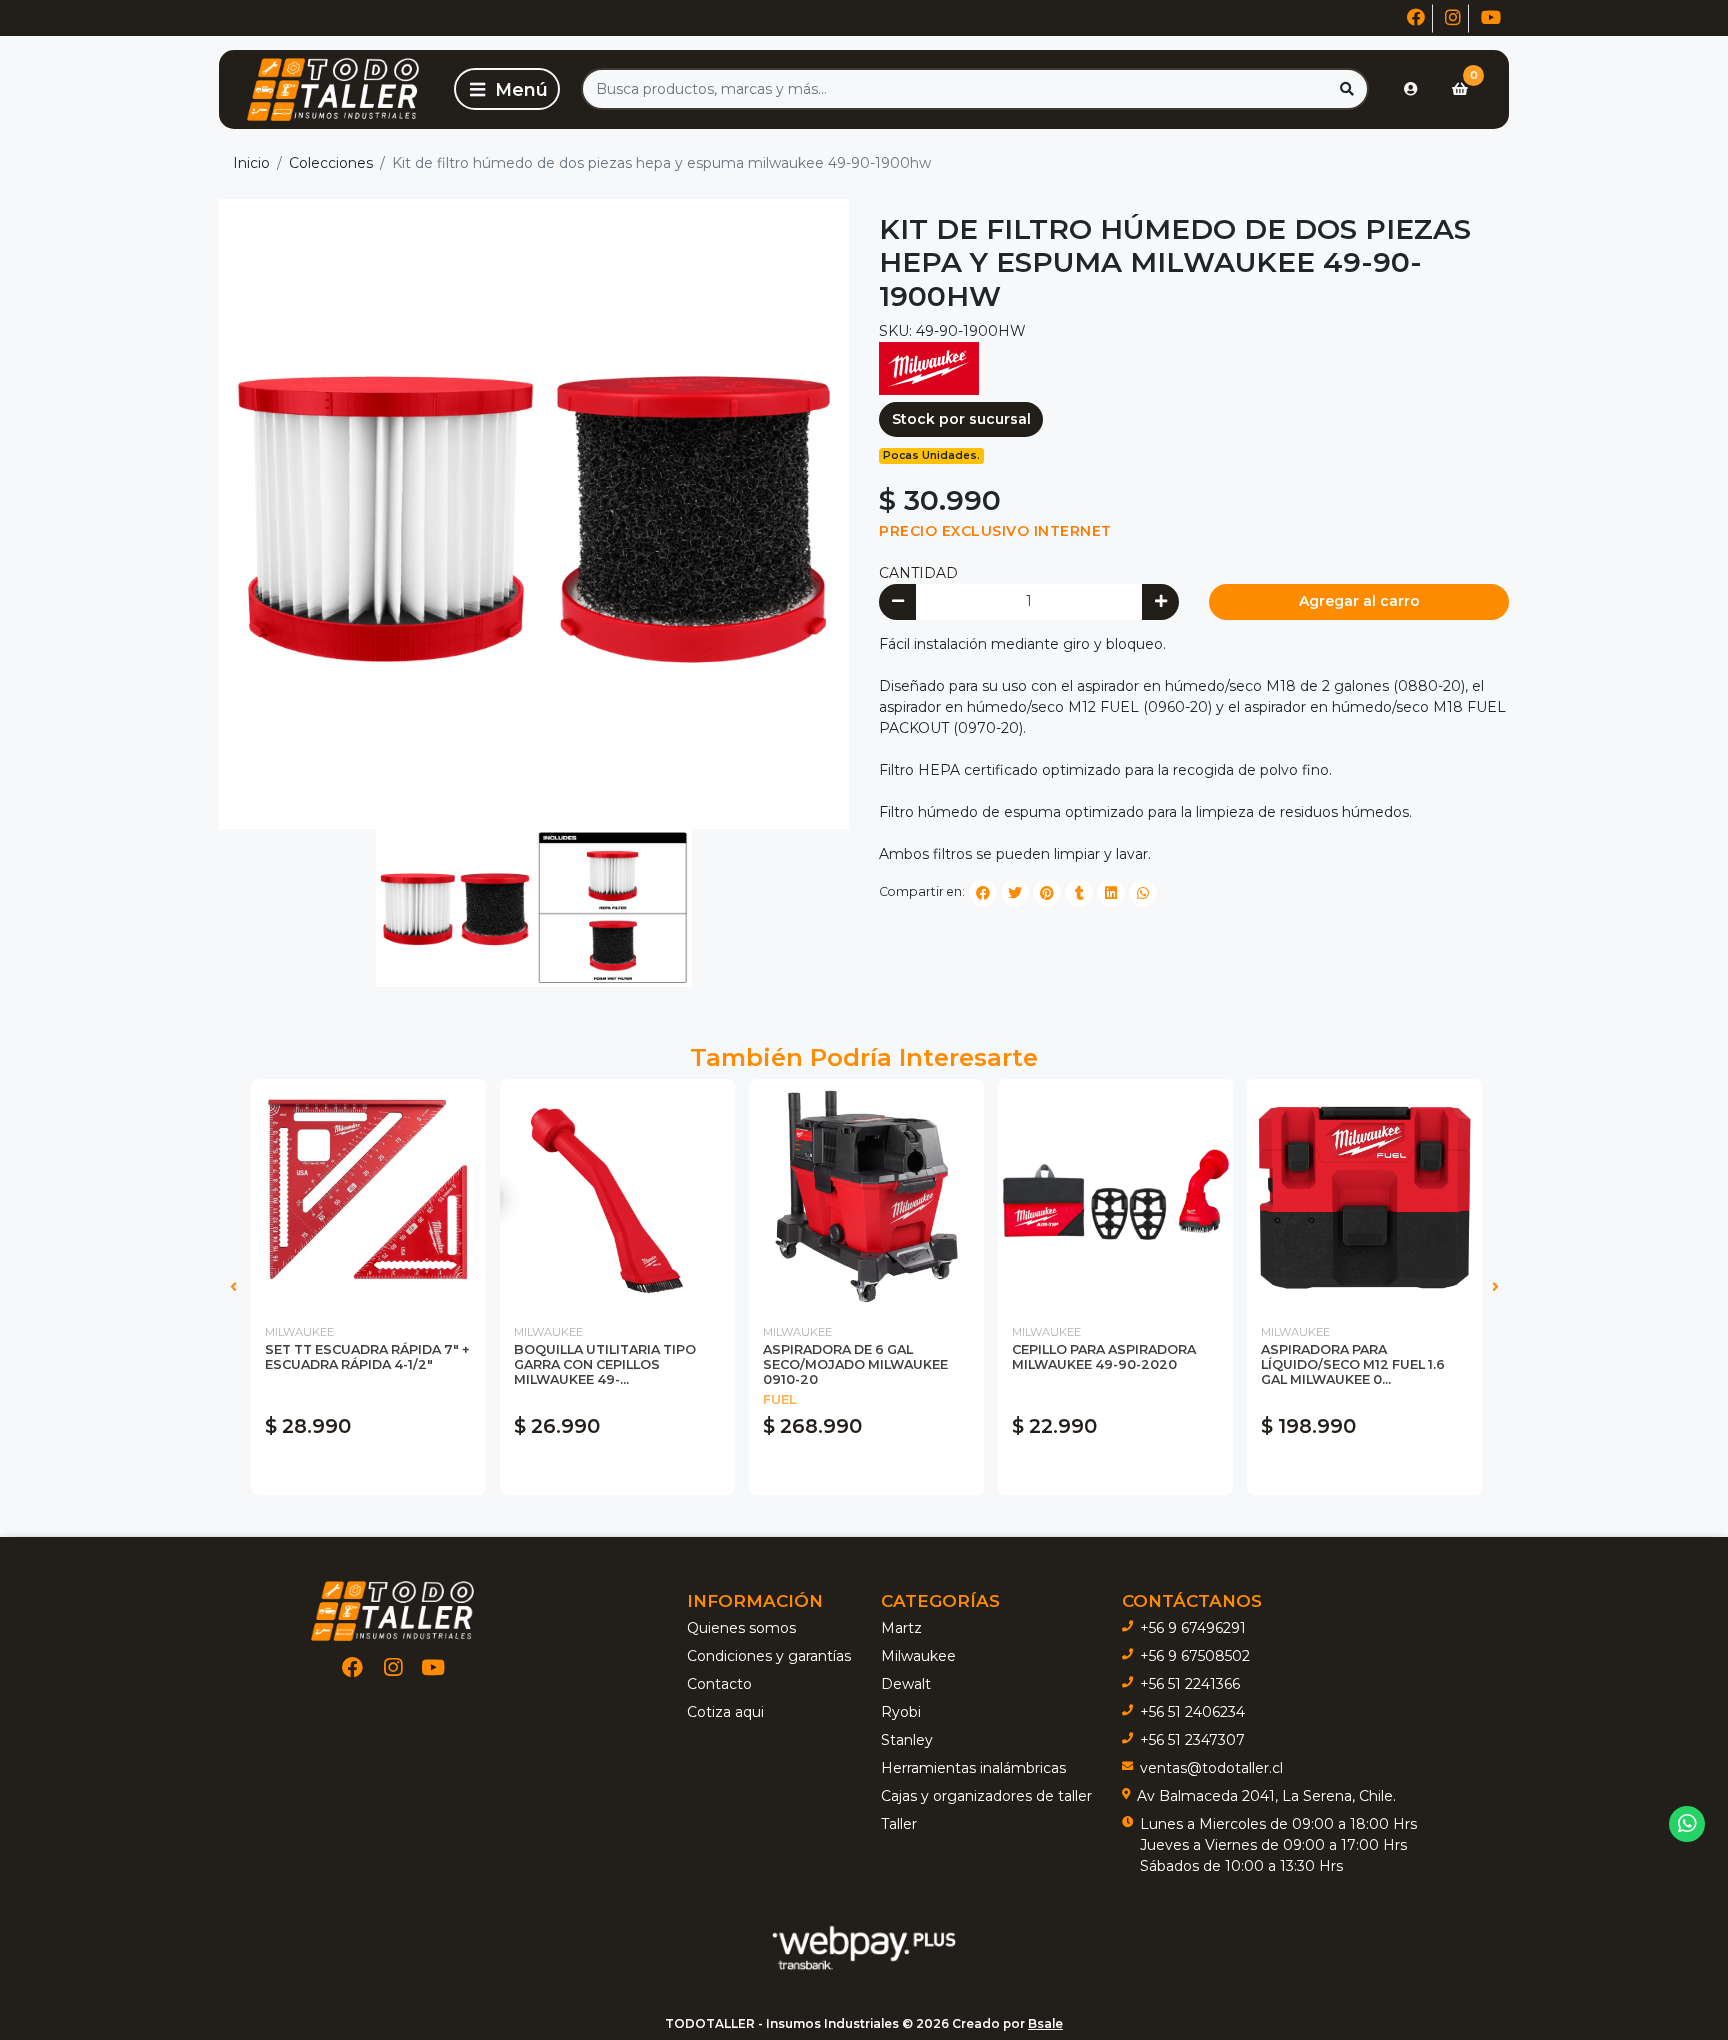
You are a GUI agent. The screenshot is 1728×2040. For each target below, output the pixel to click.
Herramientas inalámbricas (973, 1768)
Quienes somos (741, 1628)
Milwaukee (918, 1656)
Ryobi (901, 1712)
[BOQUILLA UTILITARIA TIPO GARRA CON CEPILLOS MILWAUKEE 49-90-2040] (617, 1196)
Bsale (1045, 2023)
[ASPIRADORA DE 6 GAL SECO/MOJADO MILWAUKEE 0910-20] (866, 1196)
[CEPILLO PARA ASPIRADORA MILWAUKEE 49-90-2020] (1115, 1196)
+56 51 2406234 (1192, 1712)
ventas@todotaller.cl (1211, 1768)
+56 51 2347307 (1192, 1740)
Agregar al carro (1359, 601)
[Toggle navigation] (507, 89)
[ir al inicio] (392, 1611)
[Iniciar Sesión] (1411, 89)
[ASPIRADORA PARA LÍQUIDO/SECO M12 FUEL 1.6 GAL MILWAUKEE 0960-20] (1364, 1196)
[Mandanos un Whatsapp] (1687, 1824)
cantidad (918, 573)
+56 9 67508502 (1195, 1656)
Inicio (251, 163)
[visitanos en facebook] (1416, 18)
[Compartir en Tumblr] (1079, 893)
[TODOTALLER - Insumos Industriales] (333, 90)
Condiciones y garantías (769, 1656)
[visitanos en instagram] (1453, 18)
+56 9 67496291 (1193, 1628)
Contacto (719, 1684)
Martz (901, 1628)
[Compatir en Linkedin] (1111, 893)
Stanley (907, 1740)
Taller (899, 1824)
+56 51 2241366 (1190, 1684)
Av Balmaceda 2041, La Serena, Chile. (1266, 1796)
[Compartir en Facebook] (983, 893)
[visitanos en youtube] (1491, 18)
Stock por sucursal (961, 419)
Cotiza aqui (725, 1712)
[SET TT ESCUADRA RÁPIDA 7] (368, 1196)
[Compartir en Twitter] (1015, 893)
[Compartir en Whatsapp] (1143, 893)
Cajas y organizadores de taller (986, 1796)
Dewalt (906, 1684)
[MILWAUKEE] (929, 367)
